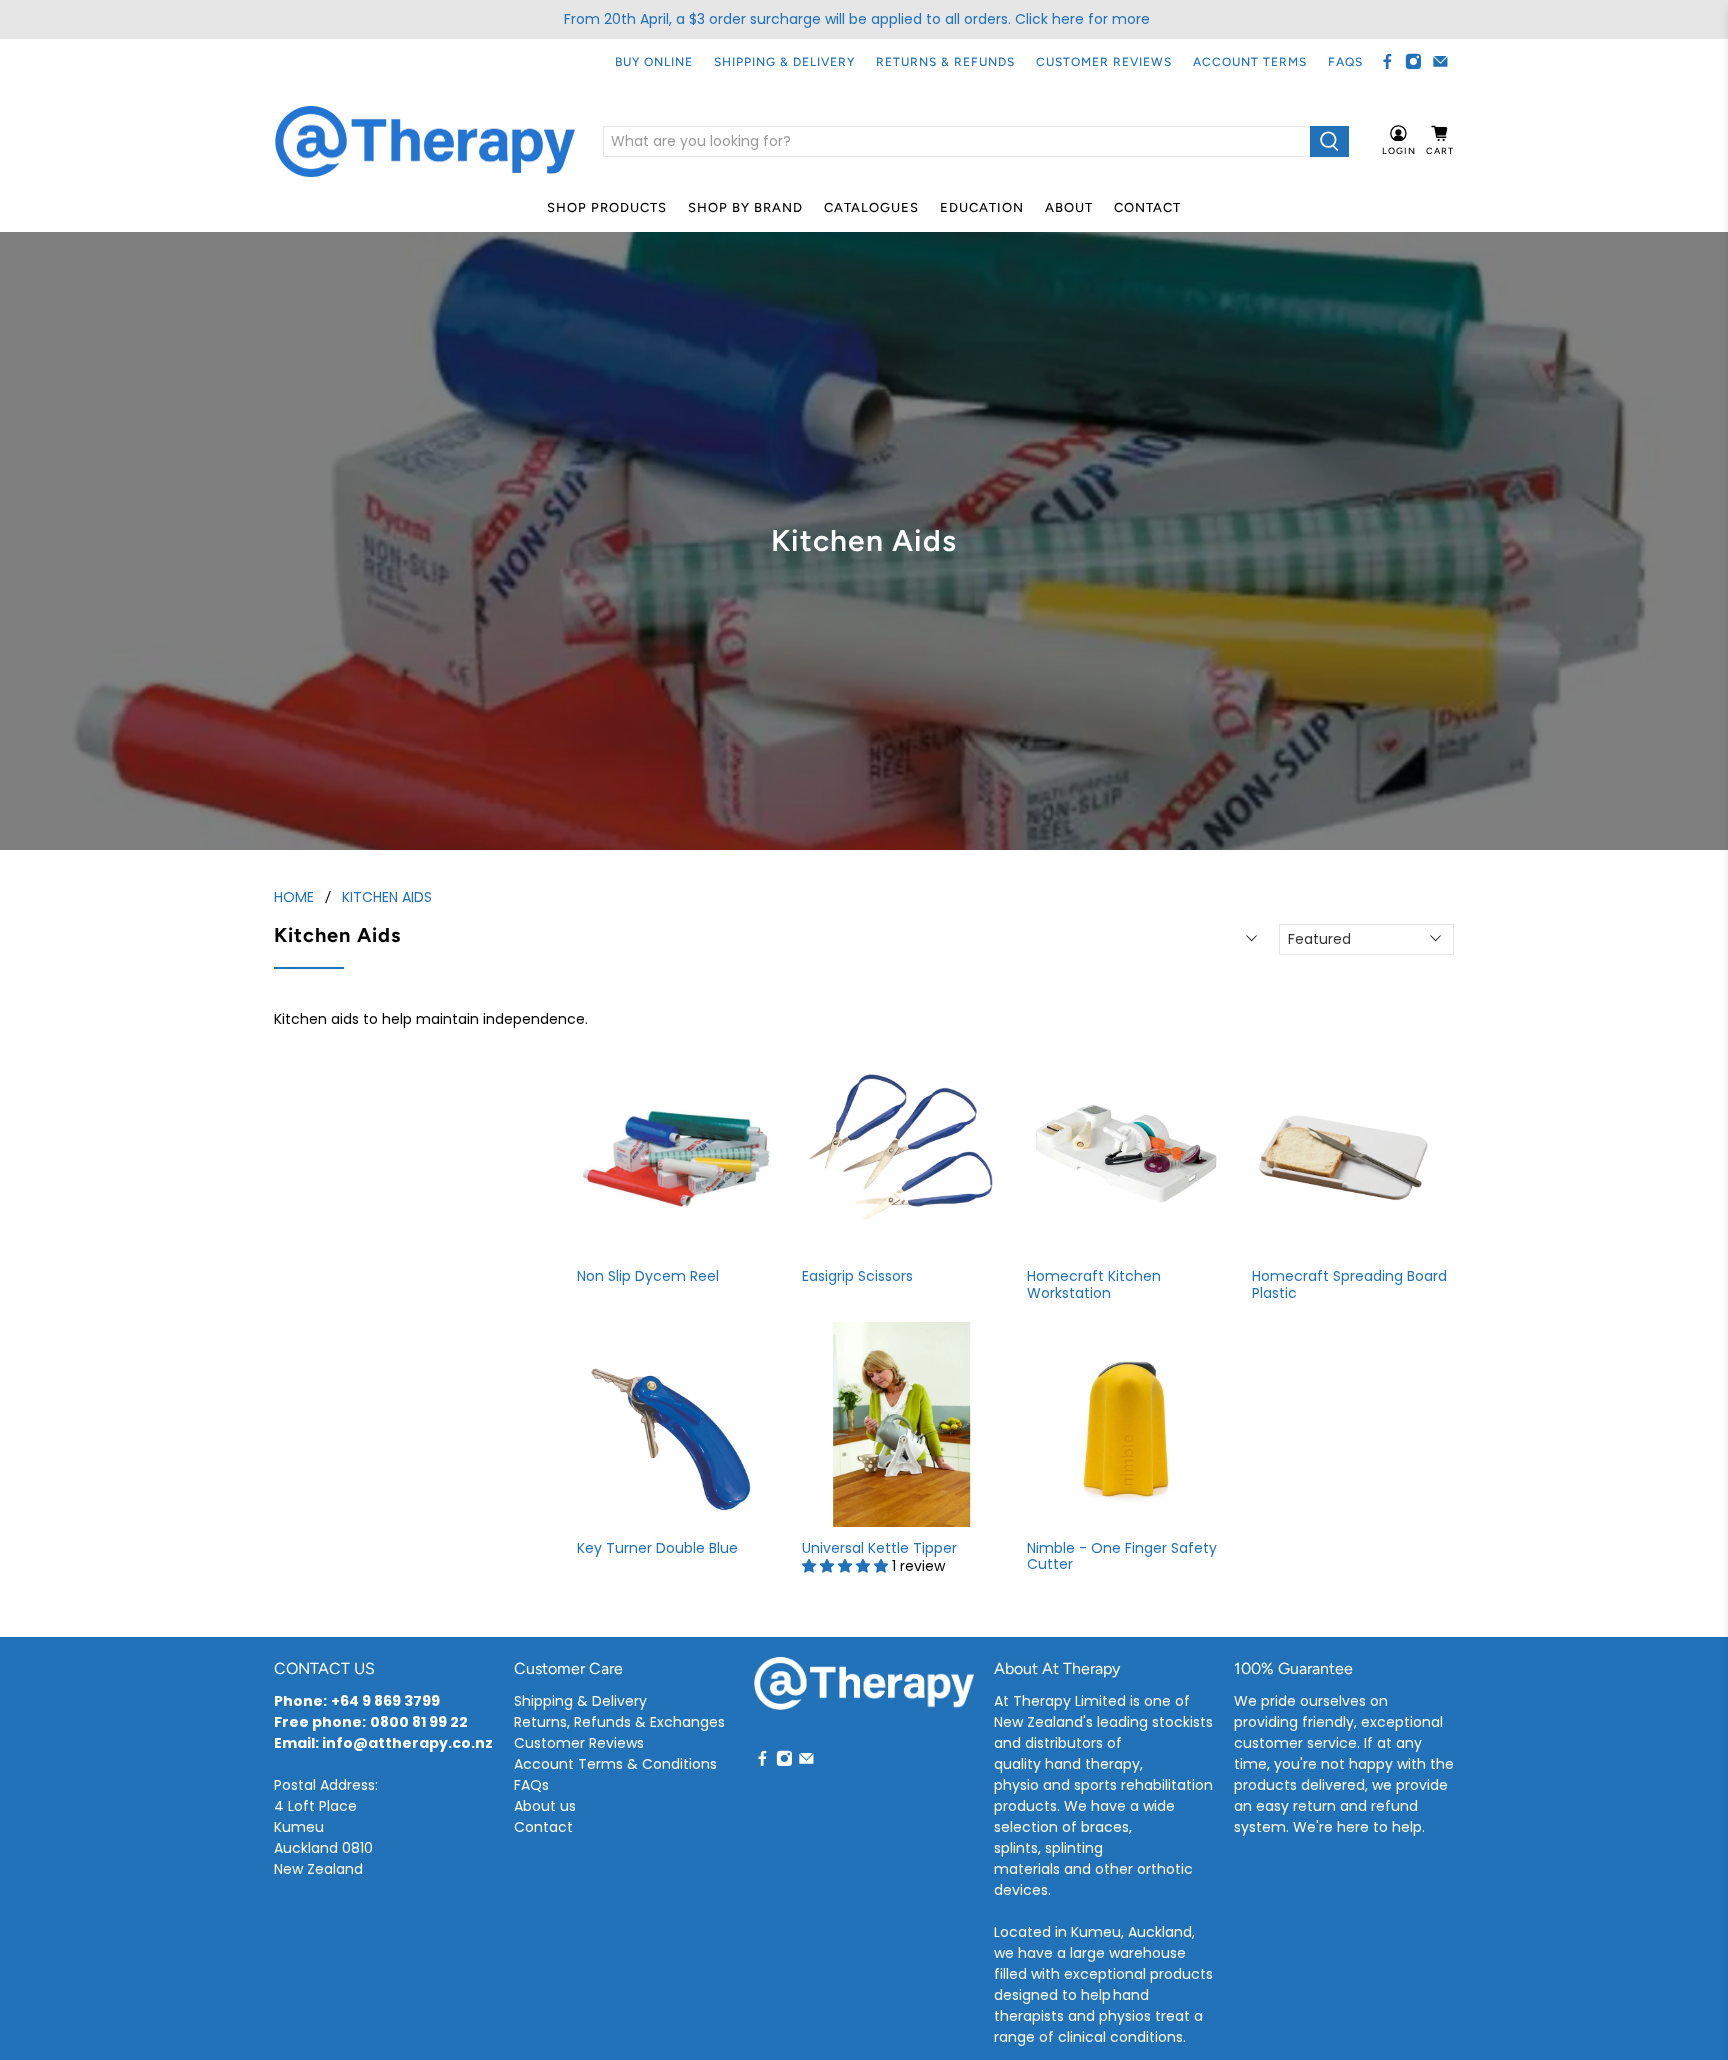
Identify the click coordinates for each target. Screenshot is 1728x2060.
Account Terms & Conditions (615, 1764)
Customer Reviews (1104, 62)
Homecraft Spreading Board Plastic (1349, 1284)
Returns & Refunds (945, 62)
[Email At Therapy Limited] (1440, 61)
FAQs (1345, 62)
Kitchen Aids (387, 897)
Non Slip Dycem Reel (648, 1275)
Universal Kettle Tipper (879, 1547)
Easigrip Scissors (857, 1275)
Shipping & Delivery (784, 62)
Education (982, 207)
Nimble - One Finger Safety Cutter (1122, 1556)
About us (545, 1806)
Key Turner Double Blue (657, 1547)
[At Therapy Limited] (425, 142)
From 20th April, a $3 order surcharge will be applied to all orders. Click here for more (857, 19)
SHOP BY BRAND (745, 207)
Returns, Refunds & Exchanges (619, 1722)
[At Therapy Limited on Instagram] (1413, 61)
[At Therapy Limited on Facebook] (1387, 61)
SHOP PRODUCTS (607, 207)
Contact (1147, 207)
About (1069, 207)
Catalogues (871, 207)
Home (294, 897)
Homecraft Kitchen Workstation (1094, 1284)
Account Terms (1250, 62)
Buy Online (654, 62)
